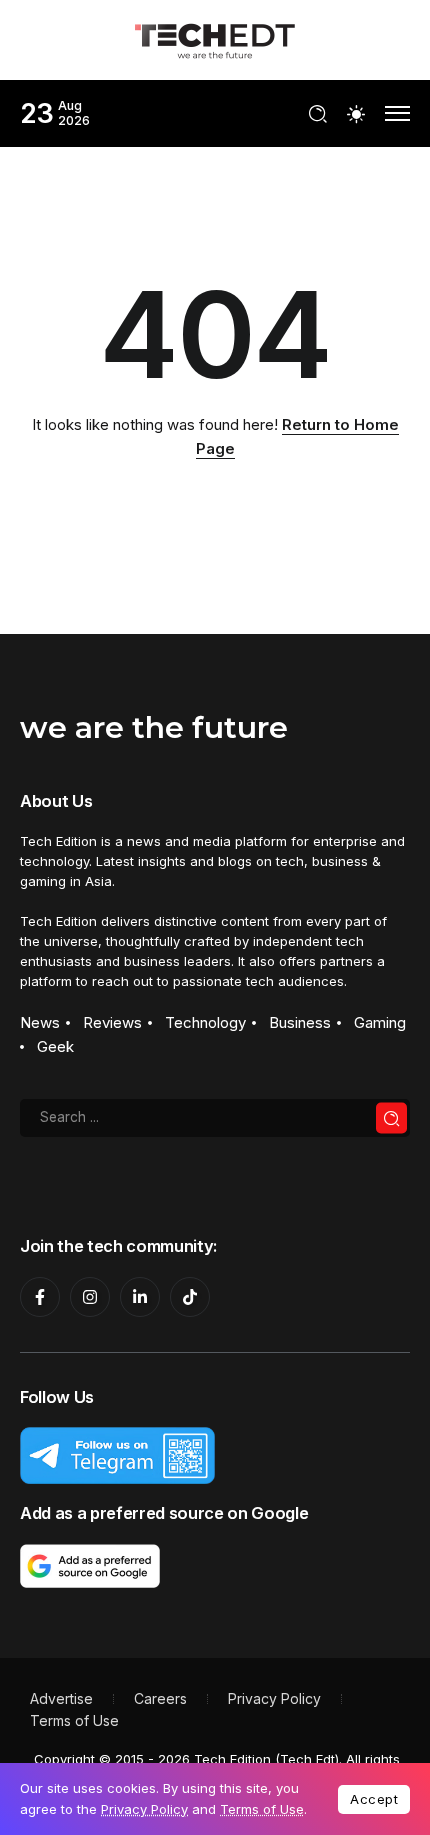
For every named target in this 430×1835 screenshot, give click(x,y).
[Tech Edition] (215, 38)
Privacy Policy (144, 1809)
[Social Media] (40, 1297)
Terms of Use (262, 1809)
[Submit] (392, 1118)
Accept (374, 1799)
